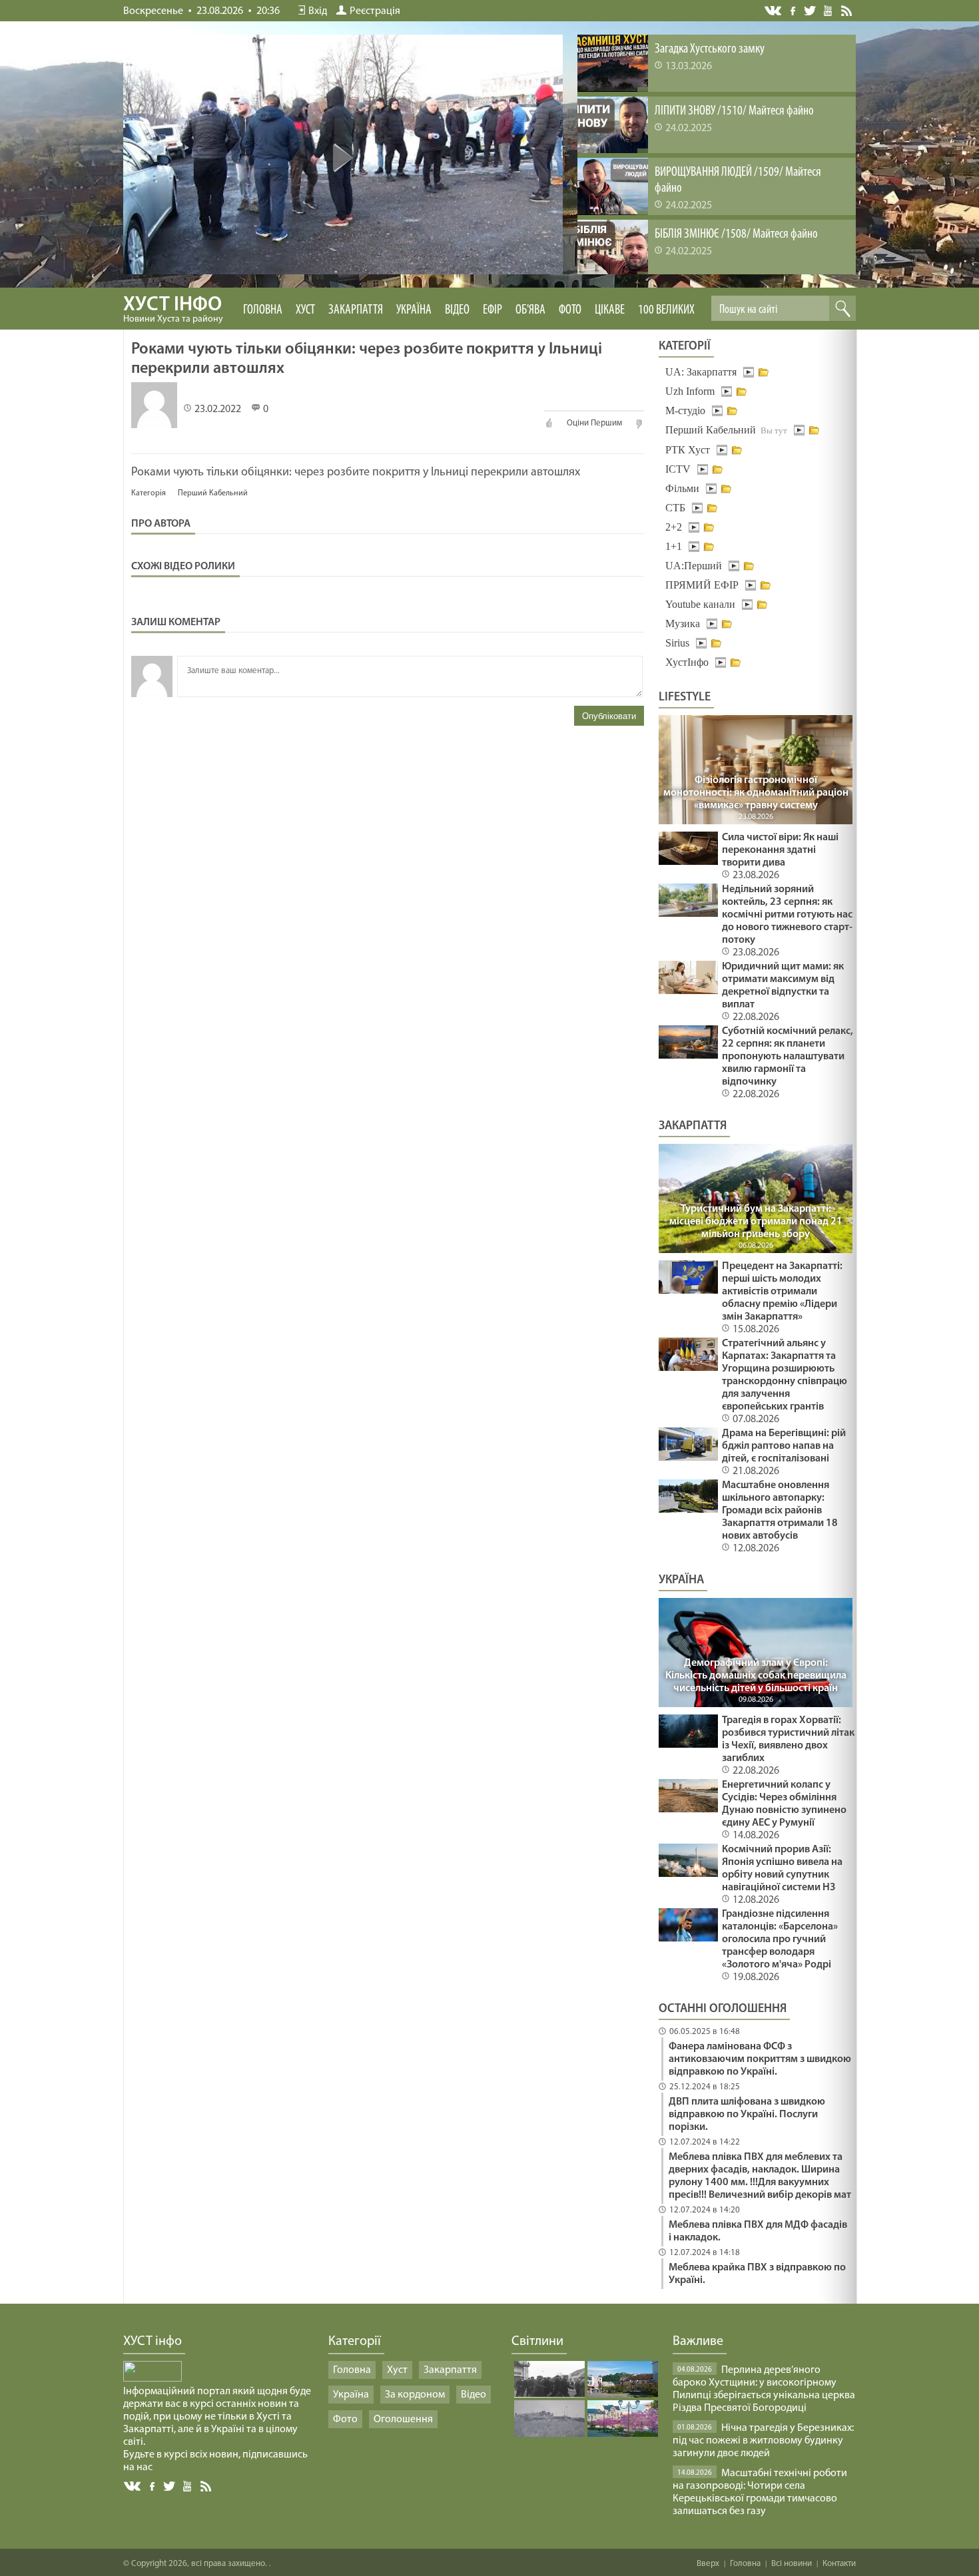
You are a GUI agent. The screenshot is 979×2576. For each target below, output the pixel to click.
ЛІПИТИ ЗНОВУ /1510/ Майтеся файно (734, 111)
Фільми (682, 488)
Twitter (810, 10)
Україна (414, 310)
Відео (457, 310)
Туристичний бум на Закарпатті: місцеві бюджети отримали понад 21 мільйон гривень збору (756, 1222)
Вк (133, 2486)
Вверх (708, 2564)
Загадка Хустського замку (710, 49)
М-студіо (685, 410)
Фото (570, 310)
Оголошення (403, 2420)
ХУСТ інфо (173, 310)
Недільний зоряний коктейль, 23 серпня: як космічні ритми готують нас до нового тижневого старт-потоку (787, 915)
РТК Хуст (688, 450)
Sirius (677, 643)
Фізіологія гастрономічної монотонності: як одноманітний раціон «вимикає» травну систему (756, 793)
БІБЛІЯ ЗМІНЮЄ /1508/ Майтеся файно (736, 234)
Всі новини (792, 2564)
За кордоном (415, 2395)
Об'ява (530, 310)
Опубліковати (609, 716)
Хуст (305, 310)
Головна (263, 310)
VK (774, 11)
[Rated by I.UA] (153, 2379)
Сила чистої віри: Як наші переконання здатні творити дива (780, 850)
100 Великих (666, 310)
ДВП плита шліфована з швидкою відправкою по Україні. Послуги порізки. (747, 2115)
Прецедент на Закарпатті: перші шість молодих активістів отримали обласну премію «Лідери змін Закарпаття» (782, 1292)
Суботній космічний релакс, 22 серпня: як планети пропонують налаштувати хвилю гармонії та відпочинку (788, 1057)
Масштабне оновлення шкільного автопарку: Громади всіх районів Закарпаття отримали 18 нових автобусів (780, 1511)
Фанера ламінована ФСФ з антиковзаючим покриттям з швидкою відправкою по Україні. (760, 2059)
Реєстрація (375, 11)
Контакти (839, 2564)
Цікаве (610, 310)
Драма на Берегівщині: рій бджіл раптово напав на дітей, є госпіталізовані (784, 1446)
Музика (683, 624)
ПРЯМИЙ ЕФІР (702, 585)
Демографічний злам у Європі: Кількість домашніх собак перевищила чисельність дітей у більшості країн (756, 1676)
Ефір (492, 310)
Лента (848, 10)
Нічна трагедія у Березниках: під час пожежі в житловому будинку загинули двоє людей (763, 2441)
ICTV (678, 469)
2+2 (674, 527)
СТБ (675, 508)
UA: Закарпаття (701, 372)
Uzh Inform (690, 391)
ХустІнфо (687, 662)
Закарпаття (356, 310)
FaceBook (153, 2485)
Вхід (318, 11)
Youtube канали (700, 604)
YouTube (829, 10)
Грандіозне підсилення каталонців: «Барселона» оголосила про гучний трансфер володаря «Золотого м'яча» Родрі (780, 1939)
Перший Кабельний (213, 493)
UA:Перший (694, 566)
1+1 (674, 546)
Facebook (794, 10)
